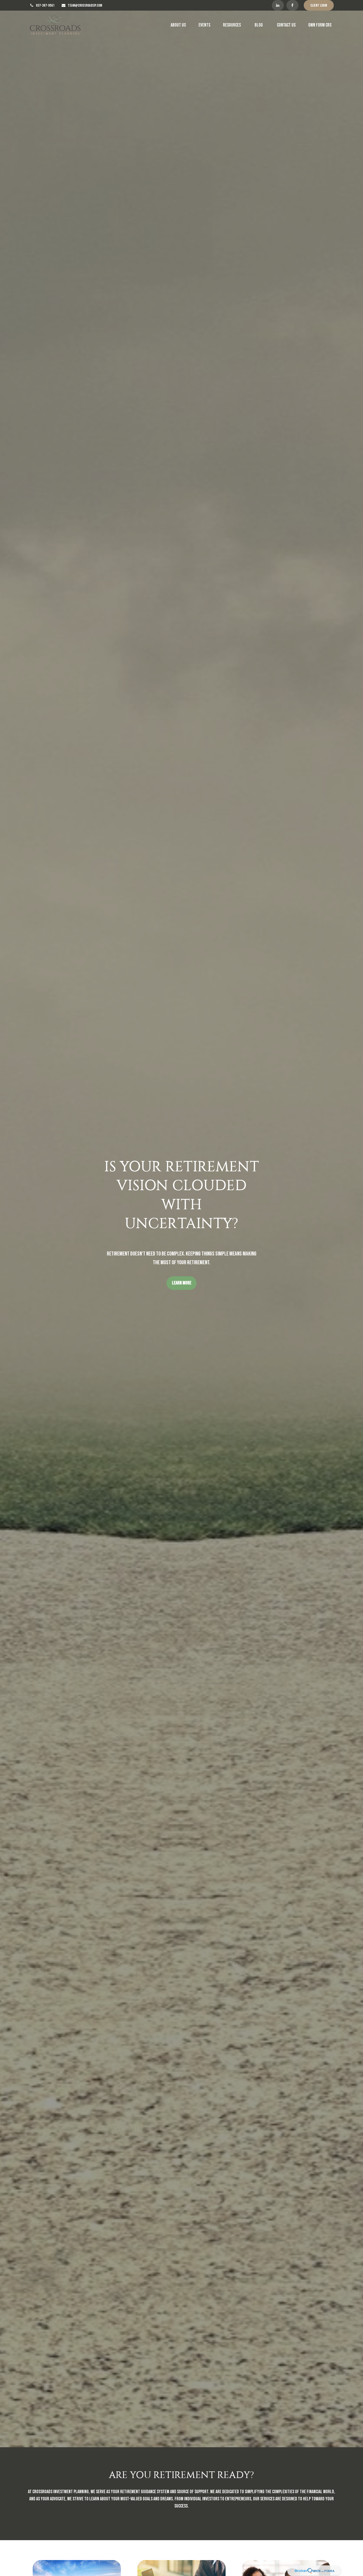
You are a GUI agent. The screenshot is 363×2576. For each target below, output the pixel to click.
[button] (178, 25)
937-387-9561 (45, 5)
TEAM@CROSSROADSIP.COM (85, 5)
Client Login (319, 5)
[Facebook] (292, 5)
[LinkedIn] (278, 5)
